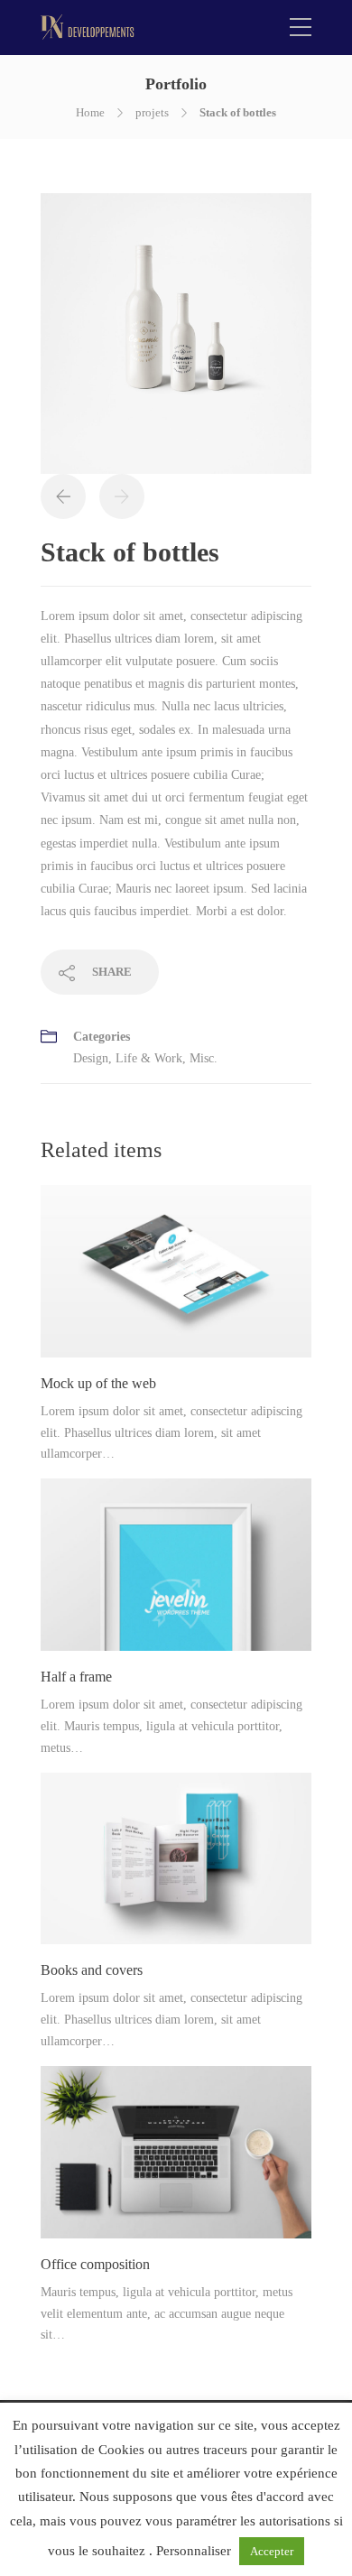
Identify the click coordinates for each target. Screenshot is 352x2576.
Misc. (204, 1058)
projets (152, 112)
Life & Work (149, 1058)
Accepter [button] (272, 2551)
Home (90, 112)
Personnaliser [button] (194, 2551)
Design (91, 1058)
